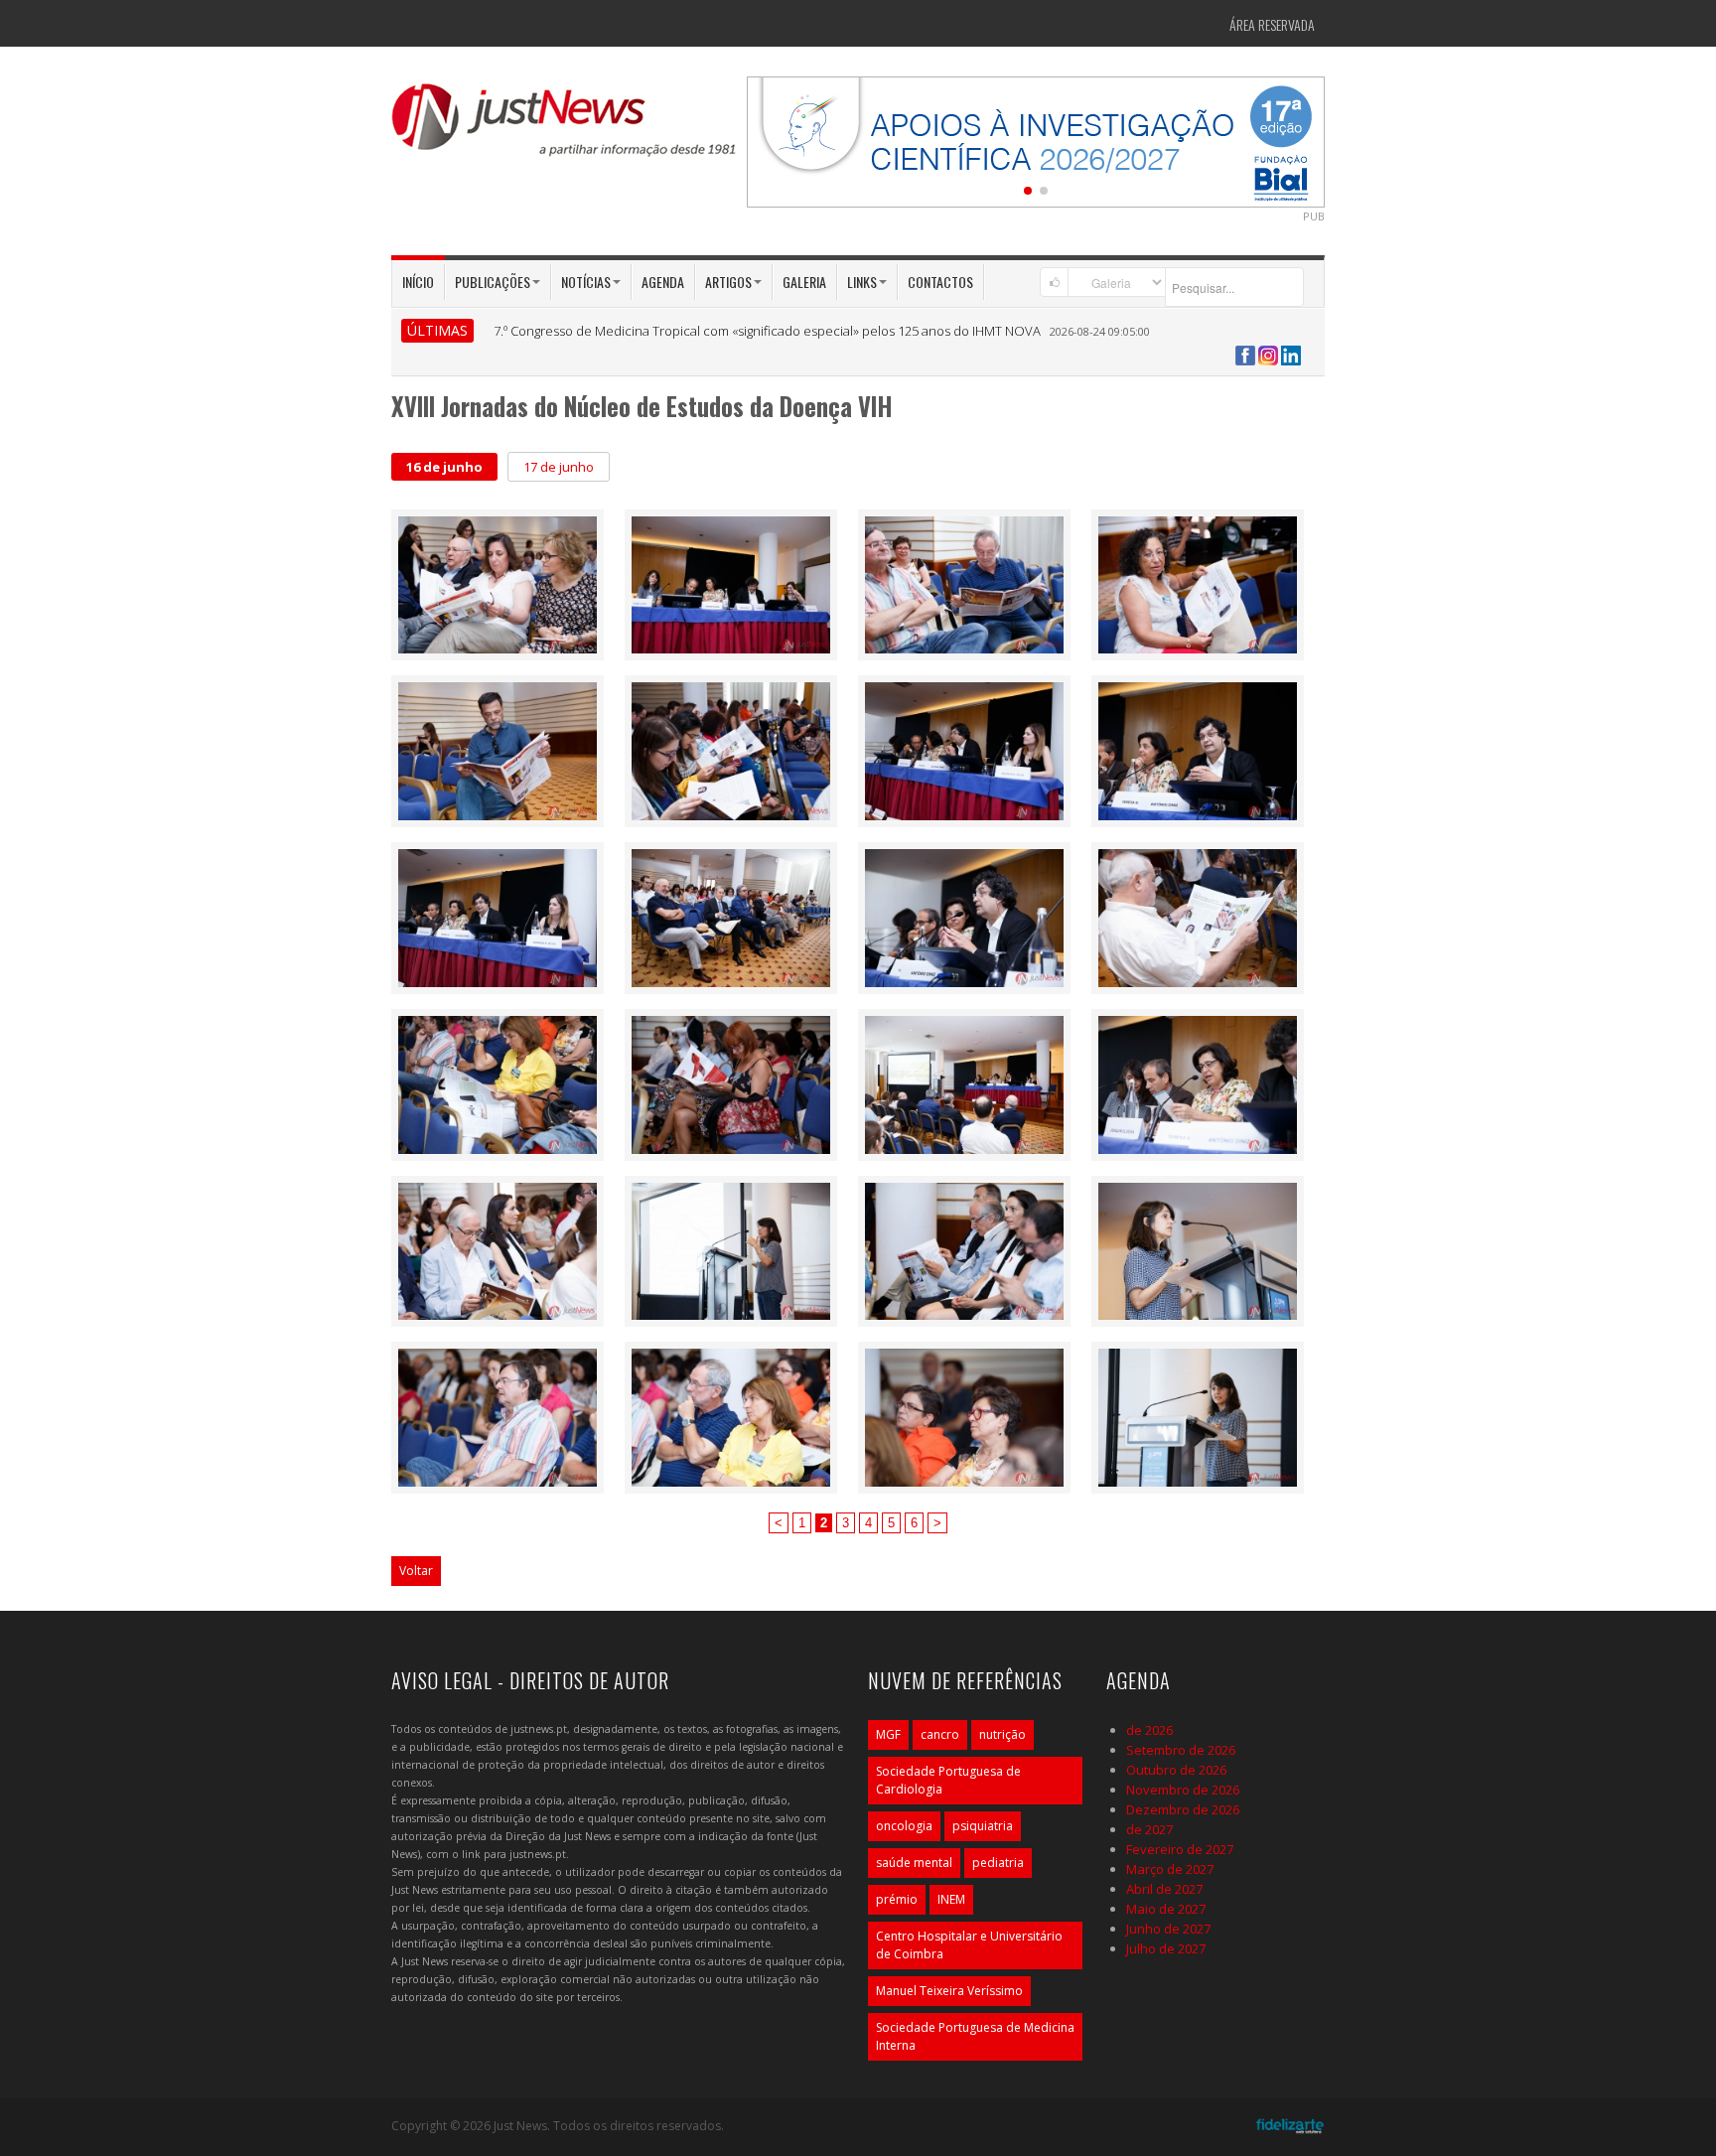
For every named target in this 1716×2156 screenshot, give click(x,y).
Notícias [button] (586, 282)
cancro (940, 1734)
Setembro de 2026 (1181, 1750)
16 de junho (444, 467)
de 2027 (1149, 1829)
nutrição (1002, 1734)
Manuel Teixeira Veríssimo (949, 1991)
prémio (897, 1899)
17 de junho (559, 467)
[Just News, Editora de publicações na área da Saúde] (565, 127)
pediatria (998, 1863)
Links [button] (862, 282)
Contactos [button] (940, 282)
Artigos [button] (728, 282)
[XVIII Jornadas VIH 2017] (498, 583)
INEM (951, 1899)
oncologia (904, 1826)
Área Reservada (1272, 24)
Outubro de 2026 (1176, 1770)
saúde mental (914, 1863)
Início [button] (418, 282)
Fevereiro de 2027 (1180, 1849)
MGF (888, 1734)
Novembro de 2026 (1183, 1790)
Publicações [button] (493, 282)
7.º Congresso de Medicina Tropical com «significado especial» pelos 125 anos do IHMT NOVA (767, 331)
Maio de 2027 (1166, 1909)
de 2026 (1149, 1730)
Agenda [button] (663, 282)
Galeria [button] (804, 282)
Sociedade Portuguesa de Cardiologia (948, 1780)
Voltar (416, 1571)
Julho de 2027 (1166, 1948)
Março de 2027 (1170, 1869)
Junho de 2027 (1168, 1929)
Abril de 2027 (1164, 1889)
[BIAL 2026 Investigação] (1036, 140)
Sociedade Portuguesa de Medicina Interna (975, 2036)
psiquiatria (983, 1826)
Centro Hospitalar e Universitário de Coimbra (969, 1945)
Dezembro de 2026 (1183, 1809)
